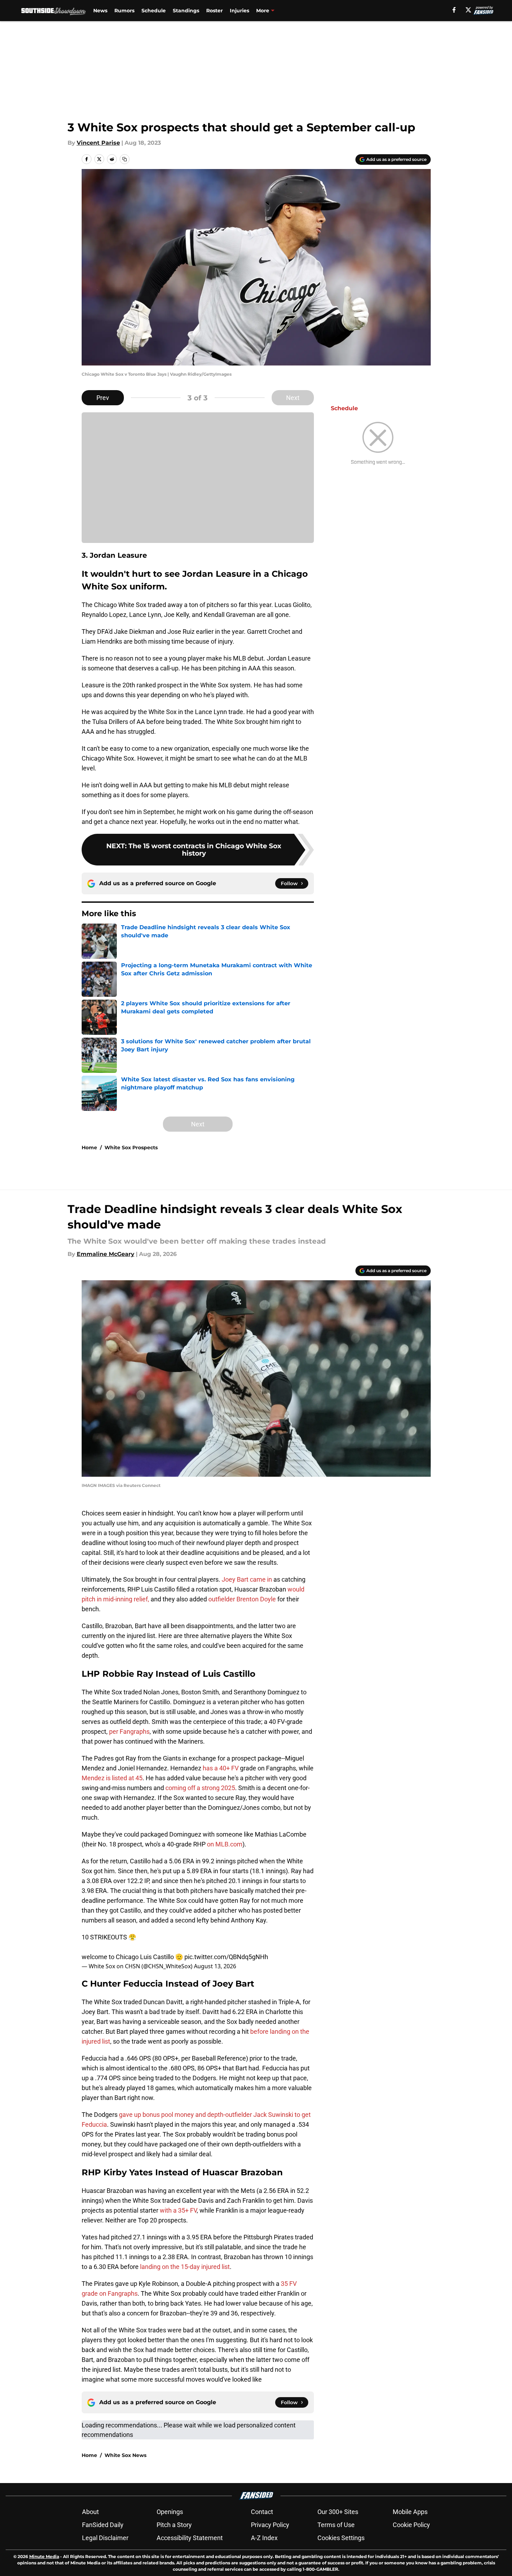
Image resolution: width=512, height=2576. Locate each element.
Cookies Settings (341, 2538)
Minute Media (44, 2556)
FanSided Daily (103, 2525)
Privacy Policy (270, 2525)
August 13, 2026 (215, 1966)
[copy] (125, 159)
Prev (103, 398)
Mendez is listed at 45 (112, 1778)
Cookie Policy (411, 2525)
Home (89, 1148)
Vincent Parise (98, 143)
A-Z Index (264, 2538)
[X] (468, 10)
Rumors (124, 11)
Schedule (154, 11)
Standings (186, 11)
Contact (262, 2512)
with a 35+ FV (178, 2210)
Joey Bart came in (248, 1579)
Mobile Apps (410, 2512)
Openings (170, 2512)
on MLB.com (225, 1844)
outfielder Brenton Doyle (242, 1599)
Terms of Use (336, 2525)
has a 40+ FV (221, 1768)
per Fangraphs (129, 1731)
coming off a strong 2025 (200, 1788)
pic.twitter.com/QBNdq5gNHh (226, 1957)
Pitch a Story (174, 2525)
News (100, 11)
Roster (214, 11)
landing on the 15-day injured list (185, 2267)
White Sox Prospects (131, 1148)
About (90, 2512)
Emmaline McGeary (106, 1254)
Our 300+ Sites (338, 2512)
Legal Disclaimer (105, 2538)
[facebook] (454, 10)
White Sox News (125, 2455)
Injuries (239, 11)
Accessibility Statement (190, 2538)
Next (293, 398)
